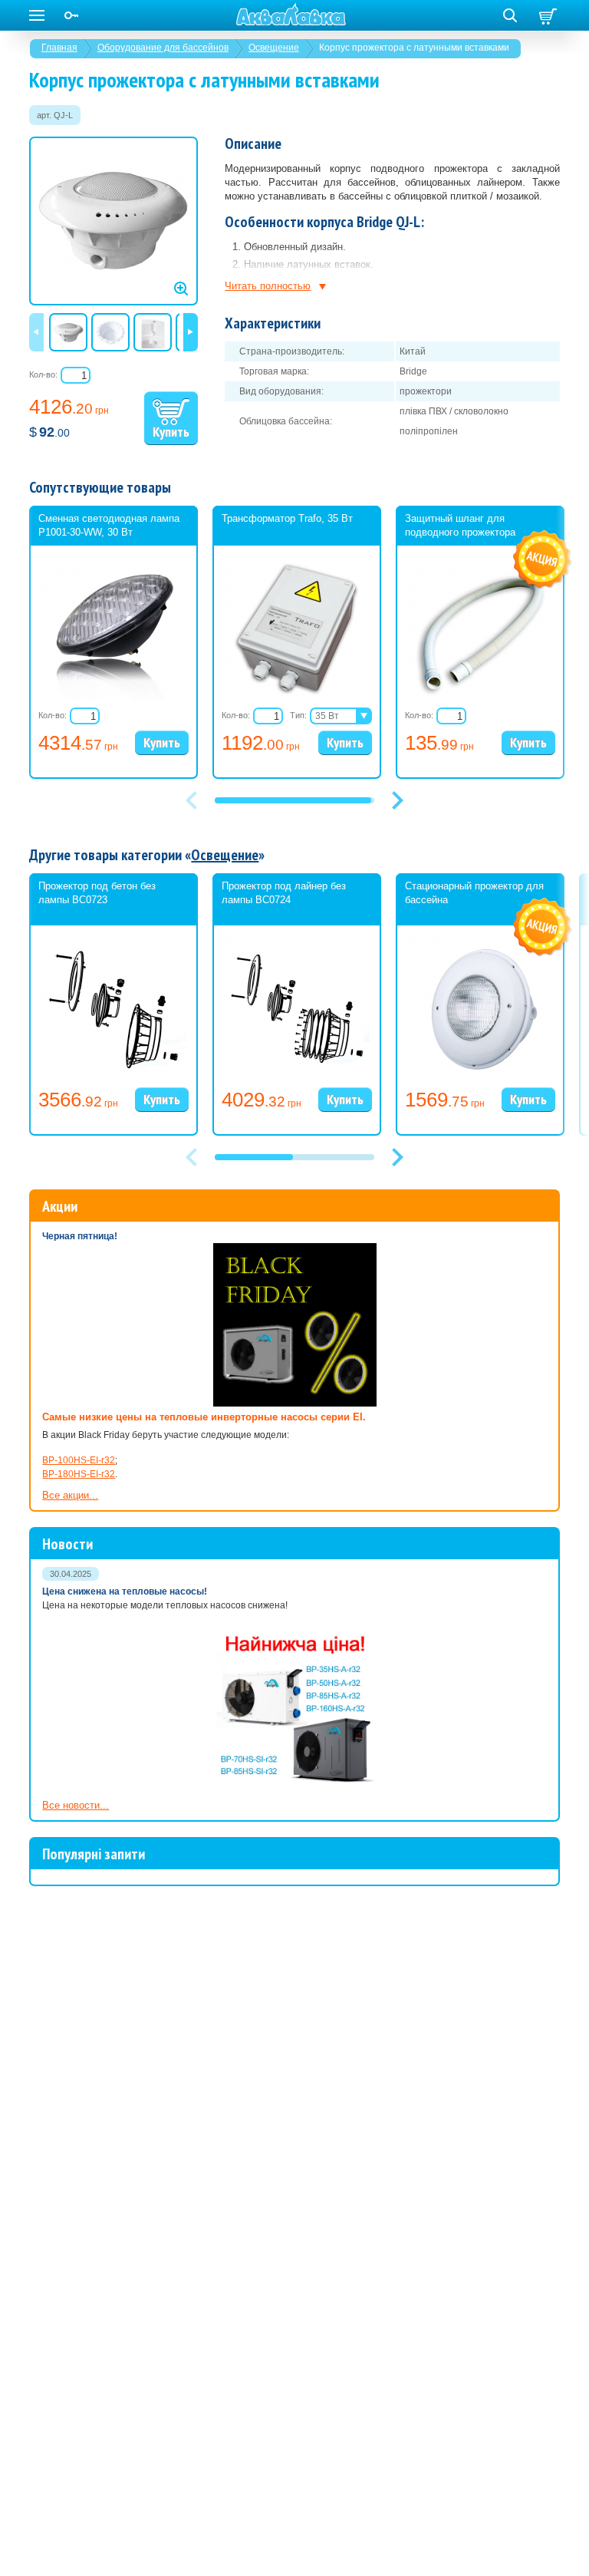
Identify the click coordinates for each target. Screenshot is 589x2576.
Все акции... (70, 1495)
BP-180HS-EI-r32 (79, 1474)
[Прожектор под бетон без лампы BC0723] (114, 1078)
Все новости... (76, 1805)
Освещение (274, 48)
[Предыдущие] (36, 332)
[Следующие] (191, 332)
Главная (59, 48)
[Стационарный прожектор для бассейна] (480, 1078)
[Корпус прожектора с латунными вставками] (114, 221)
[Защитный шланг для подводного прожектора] (480, 698)
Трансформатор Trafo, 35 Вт (287, 518)
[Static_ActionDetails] (543, 560)
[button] (397, 800)
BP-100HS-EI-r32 (79, 1460)
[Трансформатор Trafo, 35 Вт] (297, 698)
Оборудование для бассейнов (163, 48)
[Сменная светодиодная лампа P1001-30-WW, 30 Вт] (114, 698)
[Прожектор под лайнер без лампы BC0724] (297, 1078)
